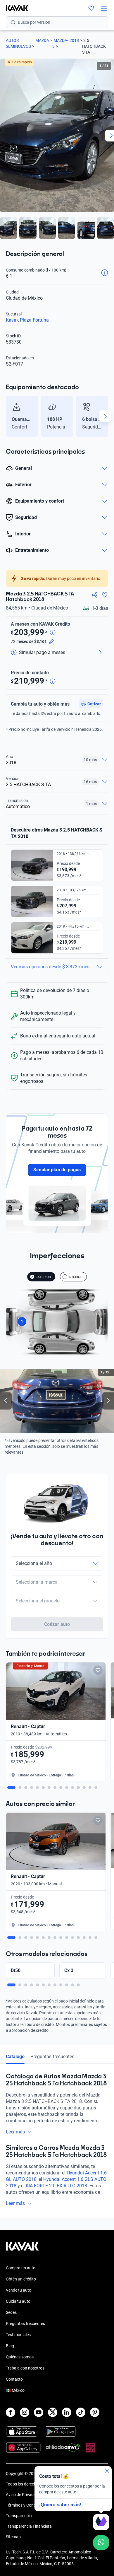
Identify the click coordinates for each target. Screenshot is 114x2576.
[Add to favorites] (98, 1670)
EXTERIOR (43, 1277)
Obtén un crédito (21, 2279)
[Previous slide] (9, 416)
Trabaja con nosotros (25, 2368)
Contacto (14, 2379)
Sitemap (13, 2537)
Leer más (15, 2132)
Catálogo (15, 2057)
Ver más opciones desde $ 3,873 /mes (50, 967)
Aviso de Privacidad (24, 2495)
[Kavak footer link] (22, 2249)
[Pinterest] (95, 2412)
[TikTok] (81, 2412)
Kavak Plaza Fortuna (27, 320)
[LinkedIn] (67, 2412)
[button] (91, 704)
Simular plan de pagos (57, 1170)
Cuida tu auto (18, 2301)
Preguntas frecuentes (52, 2057)
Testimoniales (18, 2335)
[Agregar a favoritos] (105, 595)
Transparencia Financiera (29, 2526)
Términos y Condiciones (27, 2505)
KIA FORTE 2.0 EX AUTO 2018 (56, 2186)
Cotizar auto (57, 1624)
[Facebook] (11, 2412)
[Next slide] (105, 416)
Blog (10, 2346)
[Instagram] (25, 2412)
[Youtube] (39, 2412)
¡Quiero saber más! (60, 2505)
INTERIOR (75, 1277)
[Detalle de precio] (53, 633)
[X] (53, 2412)
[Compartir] (95, 595)
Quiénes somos (20, 2357)
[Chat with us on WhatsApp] (101, 2543)
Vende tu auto (19, 2290)
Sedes (11, 2312)
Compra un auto (21, 2268)
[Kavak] (14, 8)
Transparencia (19, 2516)
